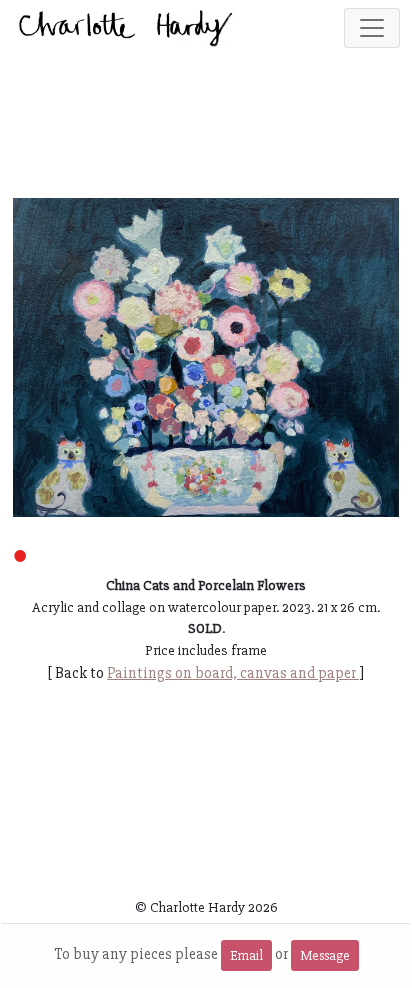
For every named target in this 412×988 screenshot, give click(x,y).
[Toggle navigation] (372, 28)
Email (246, 955)
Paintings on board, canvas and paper (233, 673)
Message (325, 955)
